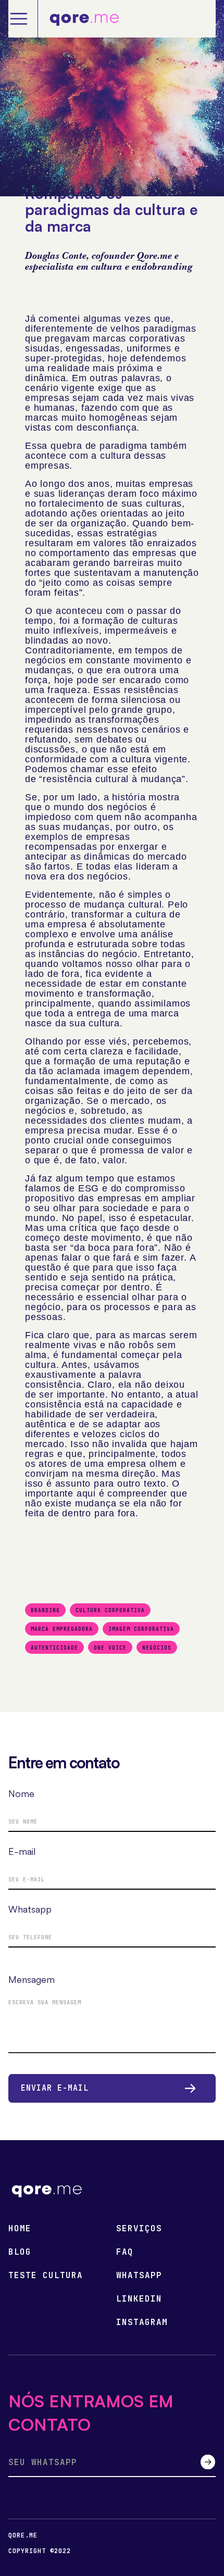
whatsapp (139, 2276)
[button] (23, 19)
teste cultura (46, 2276)
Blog (20, 2252)
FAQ (125, 2252)
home (20, 2229)
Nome (21, 1793)
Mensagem (32, 1979)
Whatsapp (30, 1909)
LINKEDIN (139, 2299)
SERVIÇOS (139, 2229)
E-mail (22, 1851)
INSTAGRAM (142, 2322)
